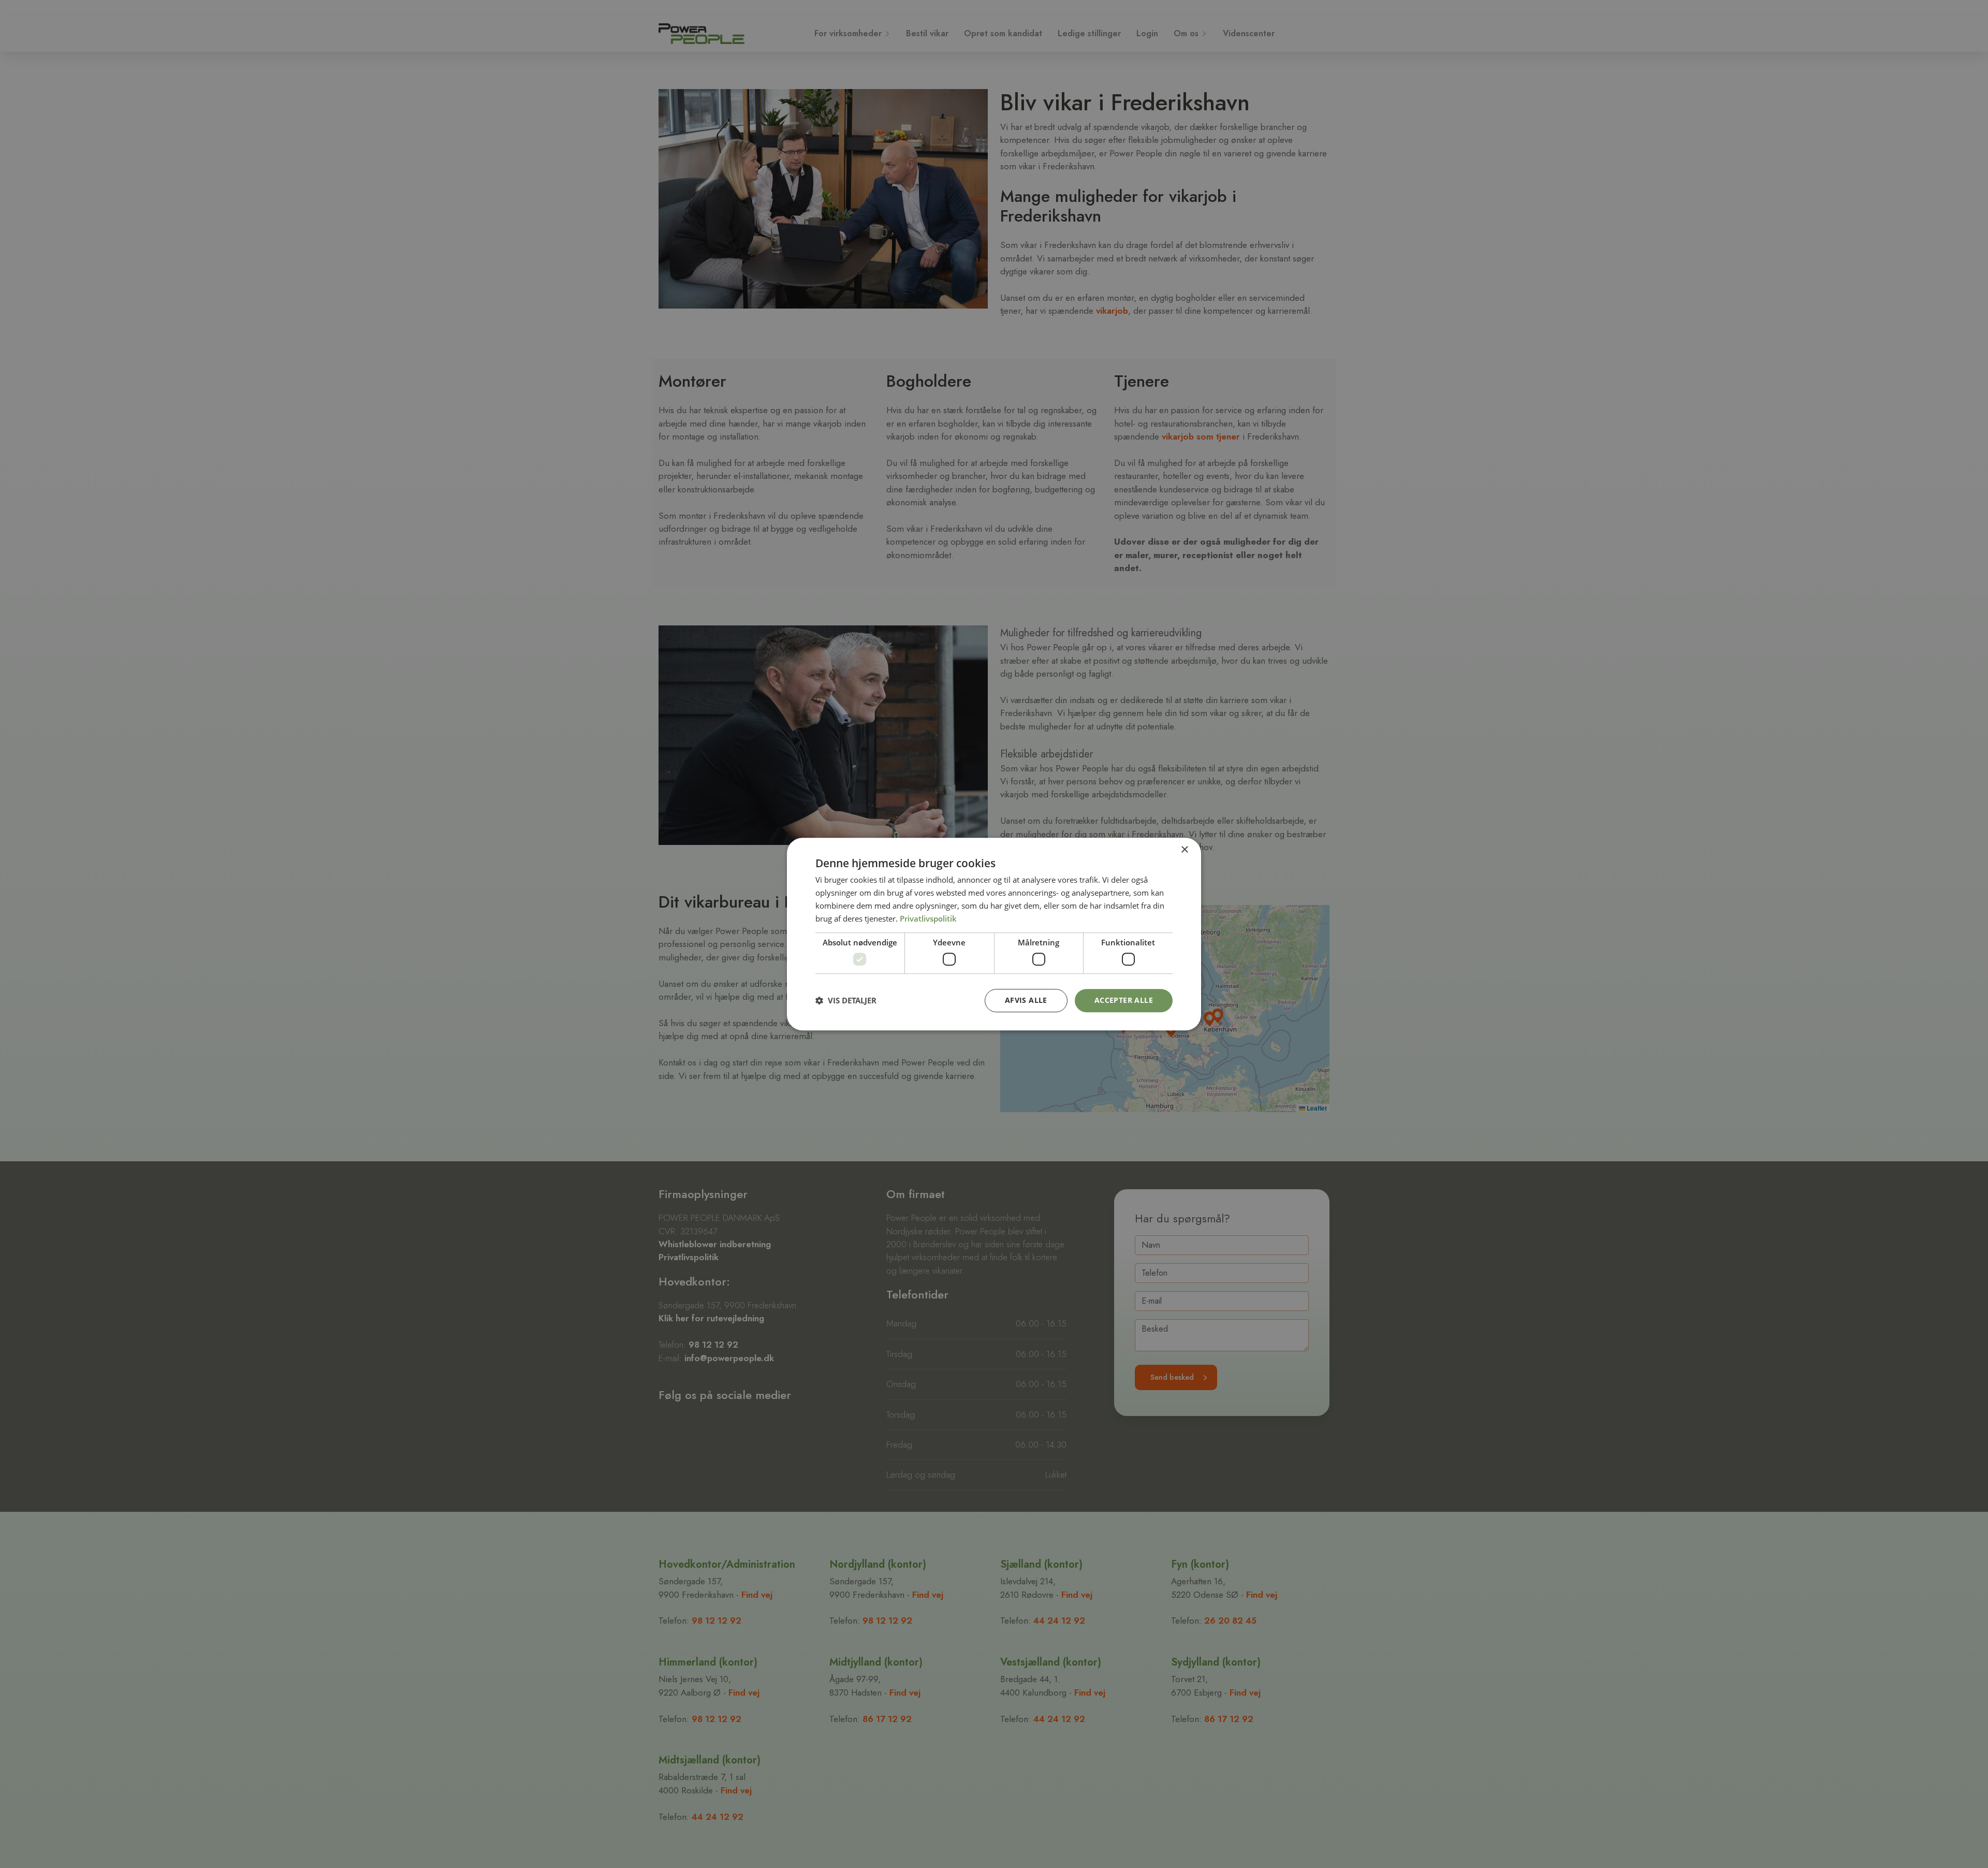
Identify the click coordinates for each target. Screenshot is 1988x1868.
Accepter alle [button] (1124, 1000)
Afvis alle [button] (1026, 1000)
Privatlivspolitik (928, 918)
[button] (846, 1000)
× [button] (1184, 850)
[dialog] (994, 934)
